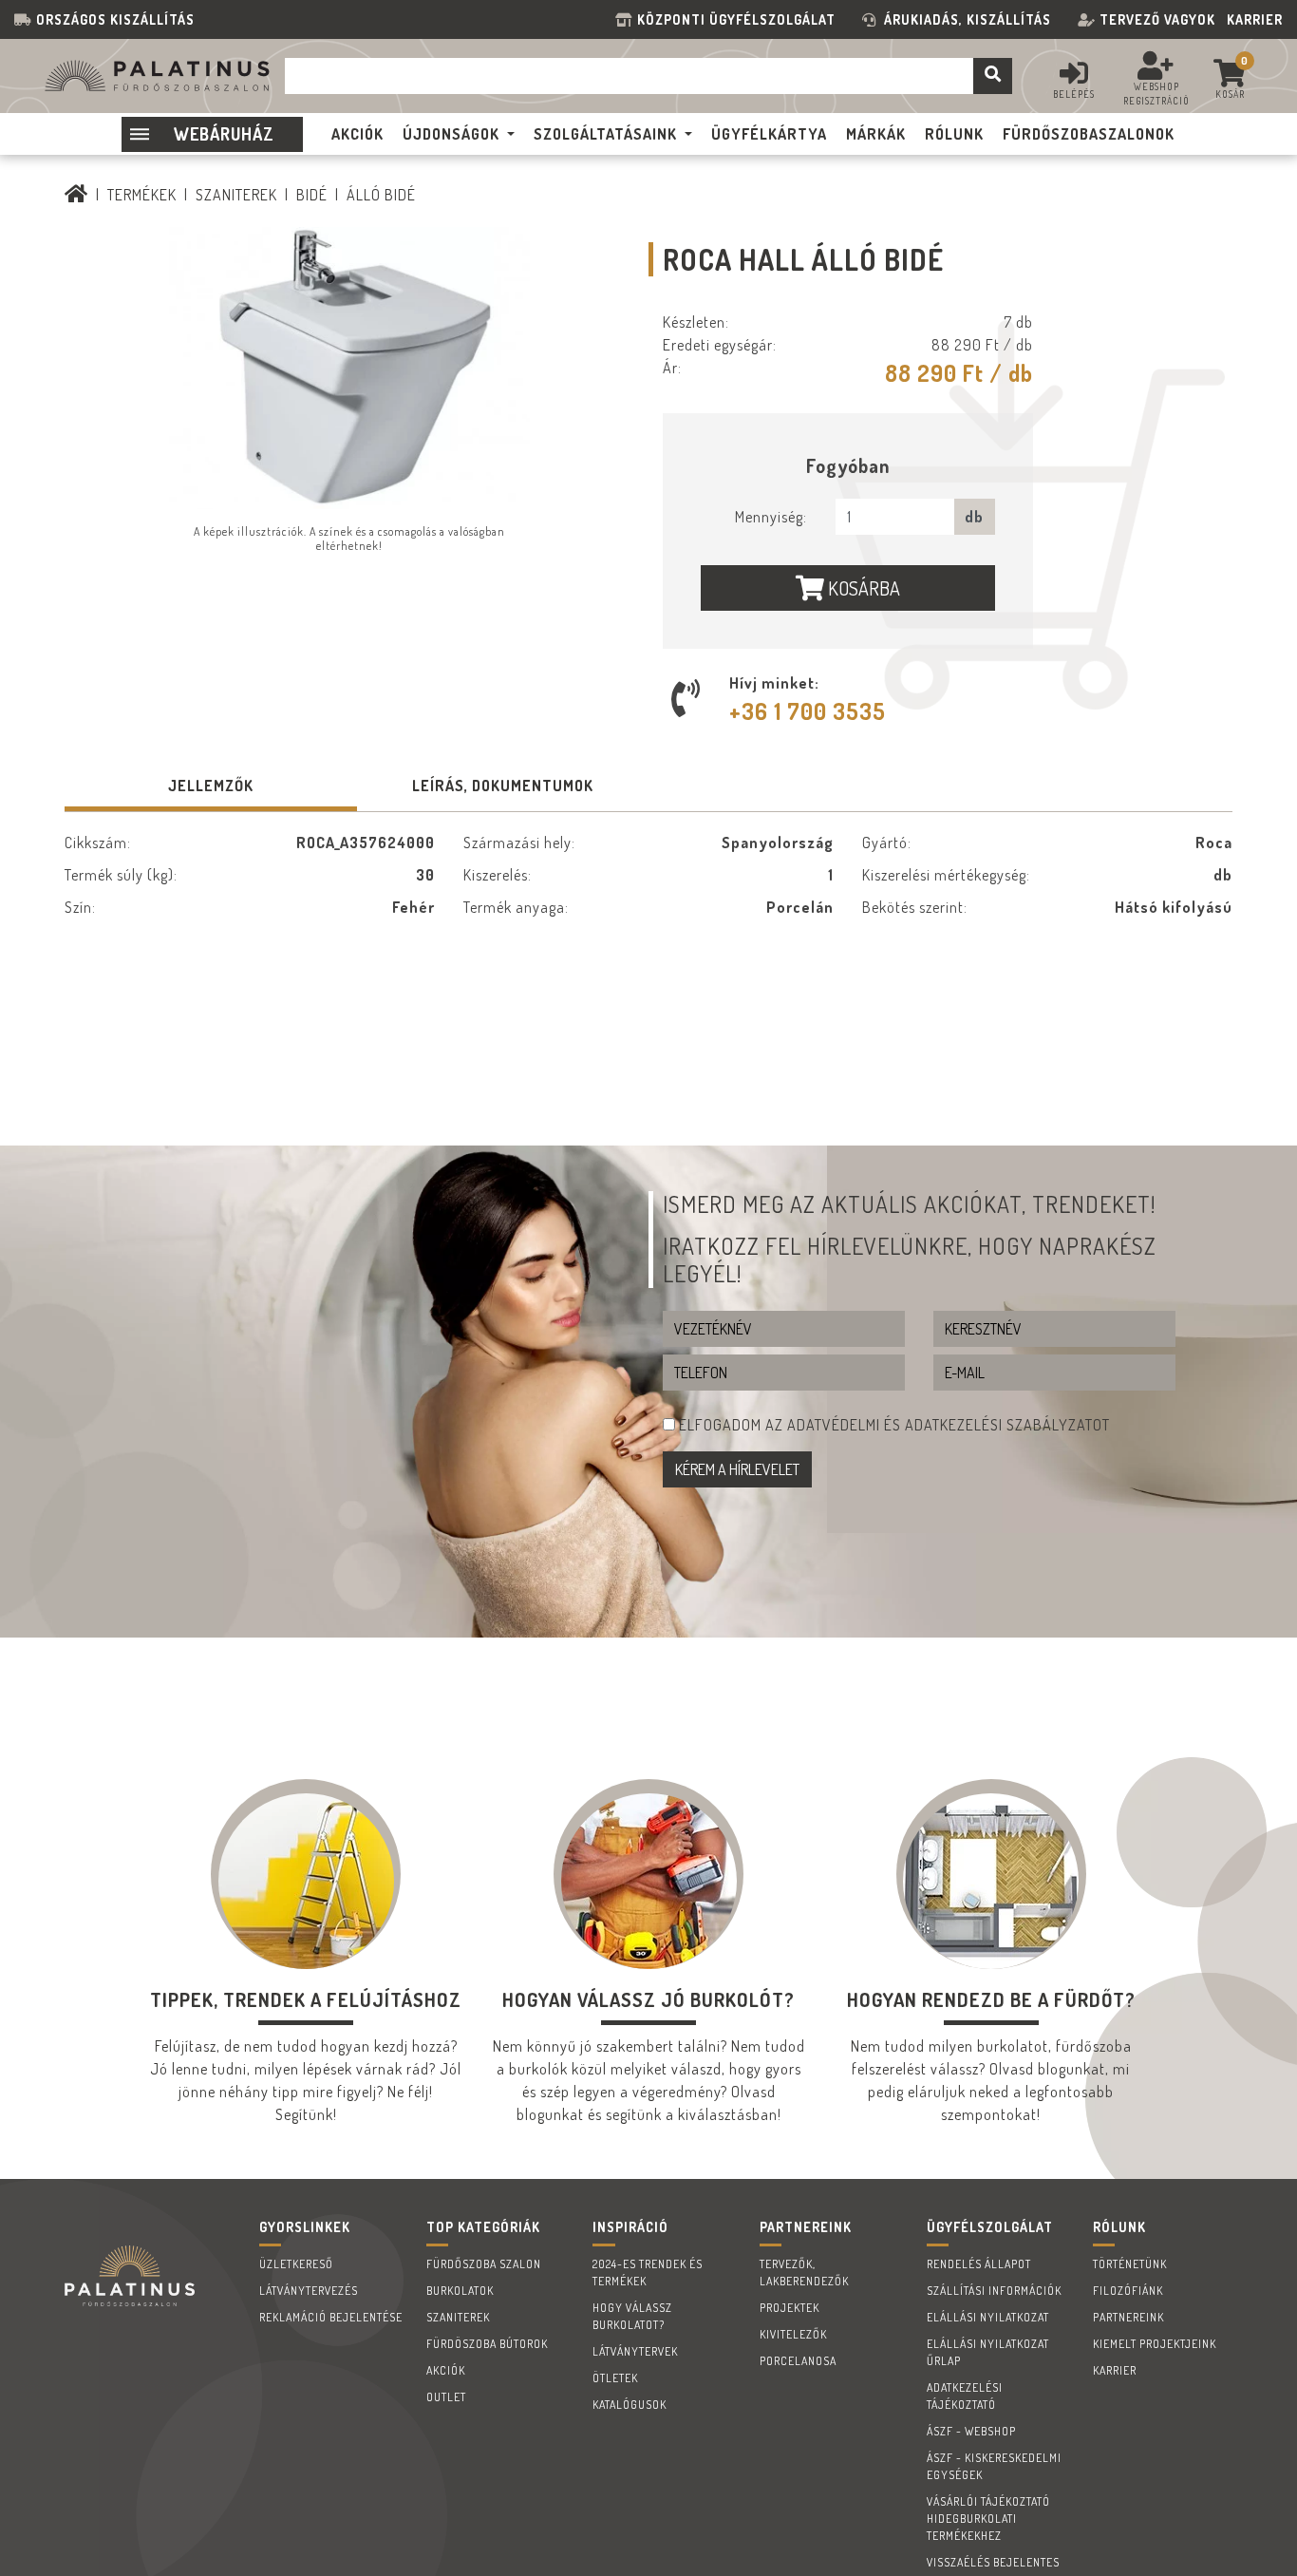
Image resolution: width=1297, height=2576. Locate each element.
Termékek (142, 195)
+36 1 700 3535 (808, 711)
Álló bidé (381, 195)
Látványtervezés (309, 2291)
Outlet (446, 2397)
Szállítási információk (994, 2291)
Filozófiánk (1128, 2291)
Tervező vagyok (1157, 19)
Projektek (789, 2308)
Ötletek (615, 2378)
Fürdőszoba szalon (484, 2264)
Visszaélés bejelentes (993, 2562)
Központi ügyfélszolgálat (740, 19)
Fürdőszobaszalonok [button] (1089, 134)
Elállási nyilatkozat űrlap (988, 2352)
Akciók (446, 2370)
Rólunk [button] (954, 134)
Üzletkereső (296, 2264)
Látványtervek (635, 2351)
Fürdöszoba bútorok (487, 2344)
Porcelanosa (798, 2361)
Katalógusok (630, 2405)
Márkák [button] (876, 134)
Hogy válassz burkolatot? (632, 2316)
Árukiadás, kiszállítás (968, 19)
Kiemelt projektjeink (1155, 2344)
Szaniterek (236, 195)
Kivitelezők (793, 2334)
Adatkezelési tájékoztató (965, 2396)
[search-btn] (993, 76)
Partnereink (1128, 2317)
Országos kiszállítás (115, 19)
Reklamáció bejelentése (331, 2317)
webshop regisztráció (1156, 94)
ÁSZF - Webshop (971, 2431)
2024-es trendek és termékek (648, 2273)
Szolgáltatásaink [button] (605, 134)
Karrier (1255, 19)
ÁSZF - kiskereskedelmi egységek (994, 2466)
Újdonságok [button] (451, 134)
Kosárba (862, 588)
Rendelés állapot (979, 2264)
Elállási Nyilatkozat (988, 2317)
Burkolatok (460, 2291)
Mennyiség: (771, 517)
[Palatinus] (76, 195)
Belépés (1074, 94)
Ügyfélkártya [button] (769, 134)
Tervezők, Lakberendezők (804, 2273)
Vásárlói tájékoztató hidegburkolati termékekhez (988, 2519)
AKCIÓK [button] (357, 134)
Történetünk (1130, 2264)
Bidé (312, 195)
